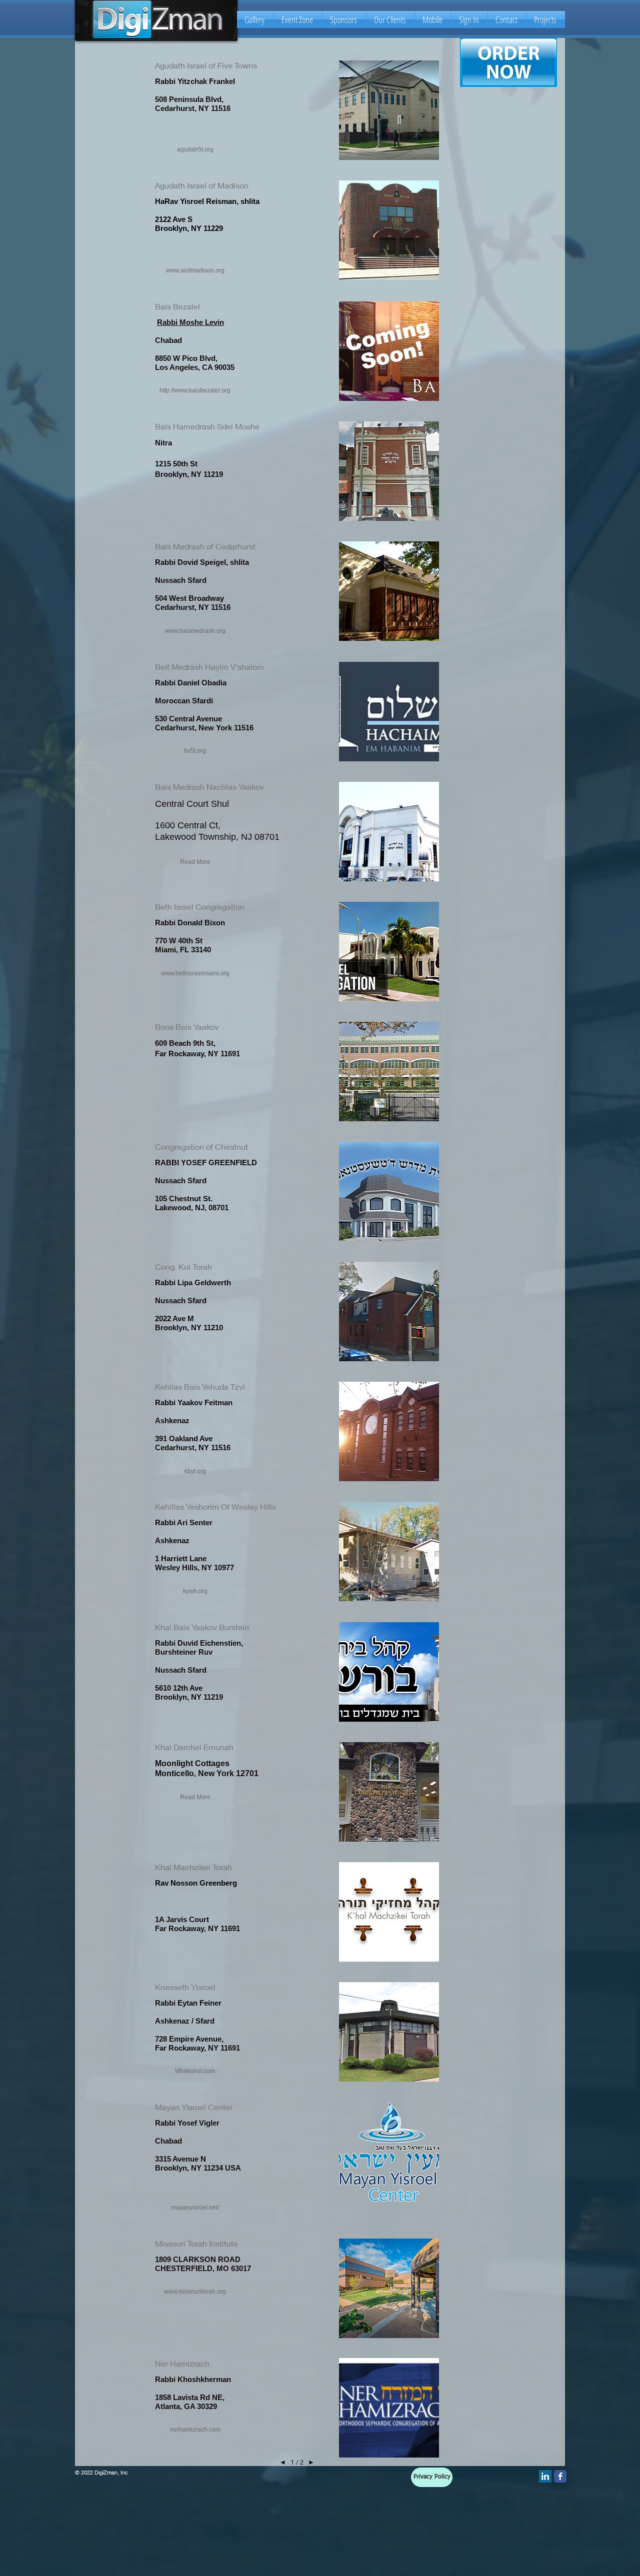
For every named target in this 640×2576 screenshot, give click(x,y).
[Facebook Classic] (560, 2476)
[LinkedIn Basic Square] (545, 2476)
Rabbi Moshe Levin (190, 322)
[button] (195, 150)
